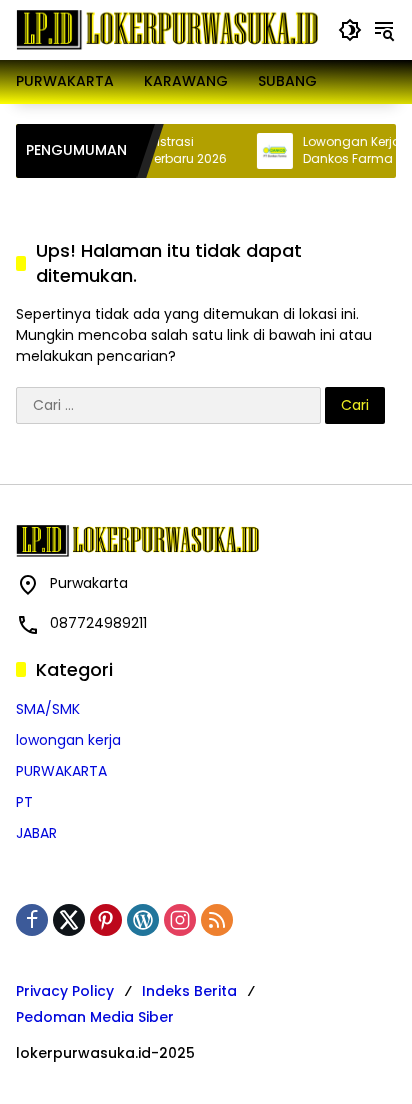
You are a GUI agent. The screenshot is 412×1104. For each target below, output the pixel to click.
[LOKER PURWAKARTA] (167, 29)
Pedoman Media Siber (95, 1017)
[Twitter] (69, 920)
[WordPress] (143, 920)
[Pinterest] (106, 920)
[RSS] (217, 920)
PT (24, 802)
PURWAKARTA (61, 771)
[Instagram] (180, 920)
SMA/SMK (48, 709)
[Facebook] (32, 920)
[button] (350, 30)
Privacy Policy (65, 991)
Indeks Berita (189, 991)
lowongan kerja (68, 740)
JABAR (36, 833)
